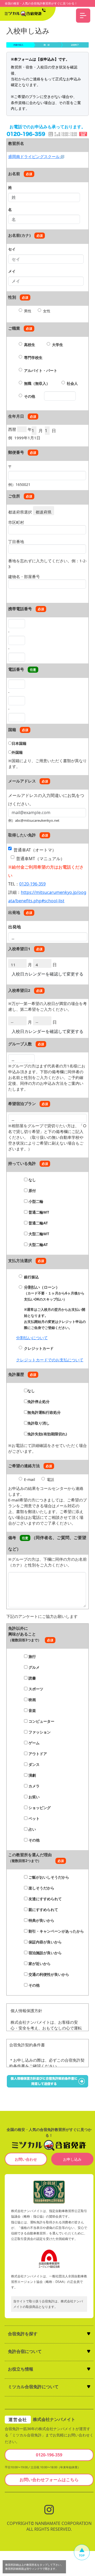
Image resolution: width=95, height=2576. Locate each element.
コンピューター (41, 1721)
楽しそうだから (41, 1888)
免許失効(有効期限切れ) (47, 1434)
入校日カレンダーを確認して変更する (47, 974)
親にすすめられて (43, 1910)
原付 (32, 1191)
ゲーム (34, 1743)
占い (32, 1829)
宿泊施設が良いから (45, 1953)
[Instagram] (49, 2509)
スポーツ (35, 1689)
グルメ (34, 1667)
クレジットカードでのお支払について (50, 1360)
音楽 (32, 1710)
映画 (32, 1700)
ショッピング (39, 1808)
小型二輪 (35, 1201)
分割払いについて (32, 1338)
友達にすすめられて (45, 1899)
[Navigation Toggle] (83, 16)
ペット (34, 1818)
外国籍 (17, 752)
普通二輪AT (38, 1223)
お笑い (34, 1797)
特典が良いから (41, 1920)
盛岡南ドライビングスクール (34, 156)
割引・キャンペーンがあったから (56, 1931)
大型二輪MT (38, 1234)
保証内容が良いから (45, 1942)
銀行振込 (31, 1277)
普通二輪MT (38, 1212)
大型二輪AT (38, 1245)
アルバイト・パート (41, 370)
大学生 (58, 345)
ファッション (39, 1732)
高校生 (30, 345)
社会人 (72, 383)
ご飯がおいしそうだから (48, 1877)
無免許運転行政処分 (44, 1412)
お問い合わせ (26, 2159)
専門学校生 (33, 358)
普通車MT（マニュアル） (40, 859)
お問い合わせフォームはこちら (49, 2480)
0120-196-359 (32, 884)
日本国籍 (19, 743)
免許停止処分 (39, 1402)
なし (32, 1180)
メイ (12, 271)
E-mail (30, 1479)
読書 (32, 1678)
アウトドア (37, 1754)
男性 (28, 311)
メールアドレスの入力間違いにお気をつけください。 (46, 797)
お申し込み (72, 2159)
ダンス (34, 1764)
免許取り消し (39, 1423)
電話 (50, 1479)
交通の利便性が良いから (48, 1974)
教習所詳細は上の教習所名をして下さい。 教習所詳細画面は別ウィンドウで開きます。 (34, 2567)
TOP (82, 2555)
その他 (30, 396)
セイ (12, 249)
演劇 (32, 1775)
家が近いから (39, 1964)
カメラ (34, 1786)
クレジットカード (39, 1348)
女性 (47, 311)
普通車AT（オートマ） (35, 850)
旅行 (32, 1656)
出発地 (15, 927)
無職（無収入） (37, 383)
